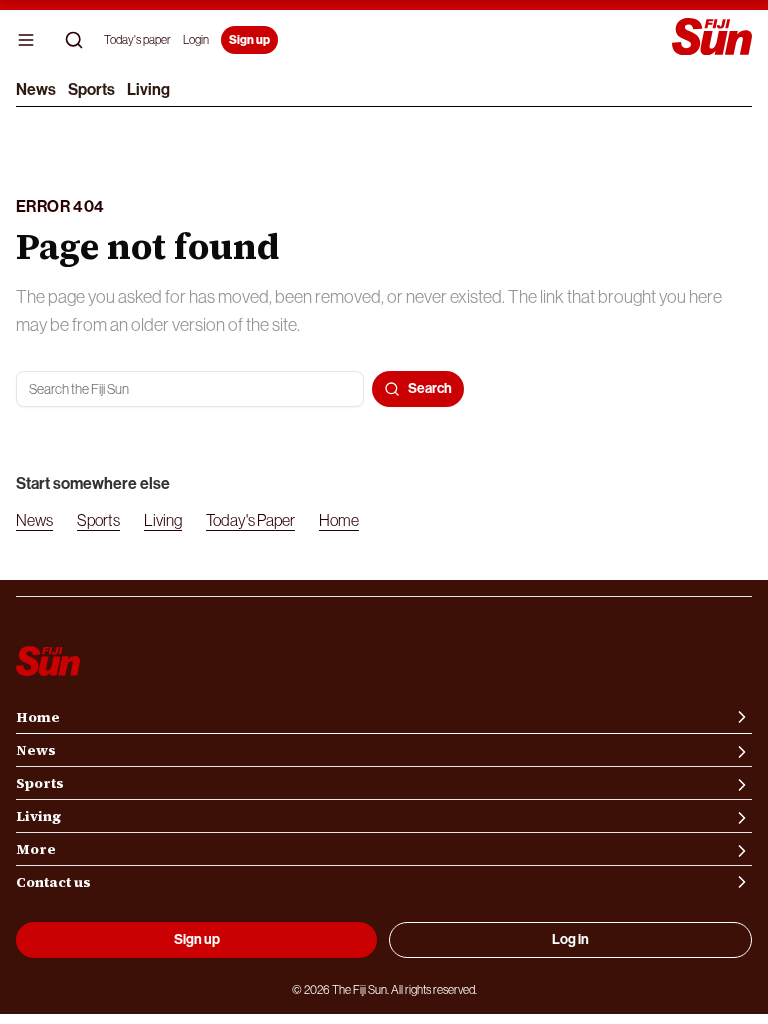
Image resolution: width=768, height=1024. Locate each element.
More (36, 849)
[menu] (26, 40)
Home (339, 520)
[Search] (74, 40)
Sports (91, 89)
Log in (570, 939)
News (36, 89)
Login (196, 40)
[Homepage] (712, 38)
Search (430, 388)
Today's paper (137, 40)
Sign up (249, 40)
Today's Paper (250, 520)
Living (148, 89)
